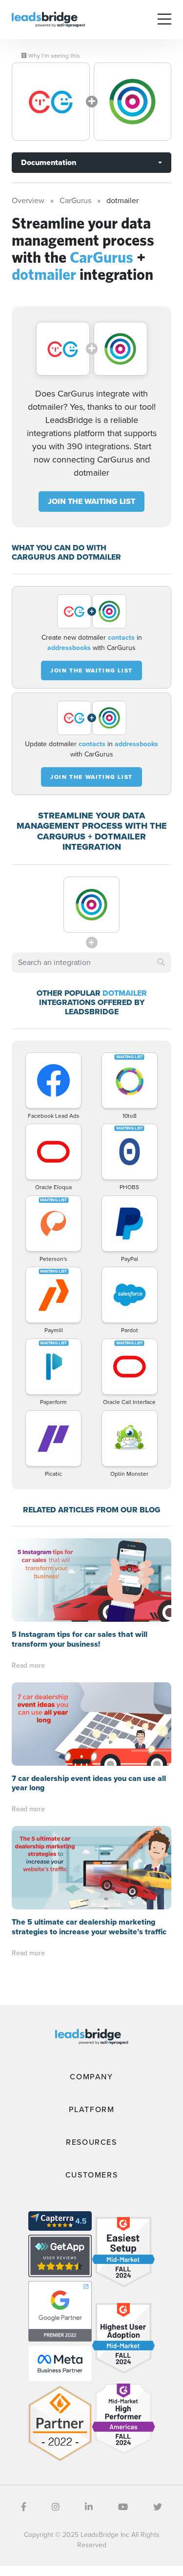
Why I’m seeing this (53, 56)
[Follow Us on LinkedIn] (89, 2507)
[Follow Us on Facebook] (24, 2507)
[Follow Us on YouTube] (123, 2507)
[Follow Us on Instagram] (56, 2507)
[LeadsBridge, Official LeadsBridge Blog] (48, 19)
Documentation (49, 162)
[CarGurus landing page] (51, 102)
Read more (28, 1665)
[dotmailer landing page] (133, 102)
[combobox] (91, 963)
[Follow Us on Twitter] (158, 2507)
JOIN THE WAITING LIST (91, 501)
